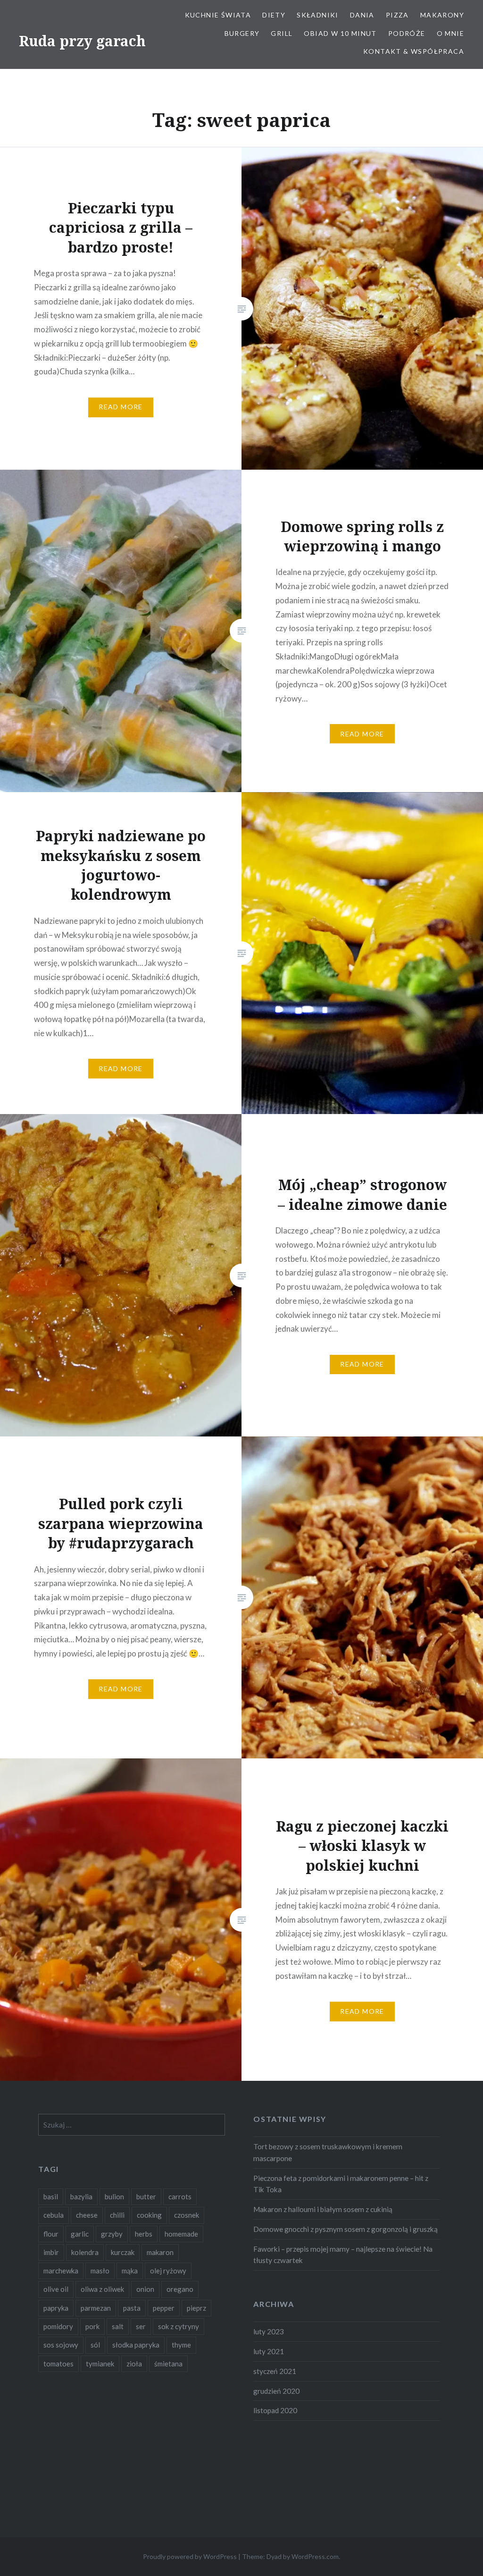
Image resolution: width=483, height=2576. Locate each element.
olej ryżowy (168, 2271)
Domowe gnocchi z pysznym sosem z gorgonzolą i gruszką (346, 2229)
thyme (181, 2345)
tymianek (100, 2364)
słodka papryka (136, 2345)
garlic (80, 2234)
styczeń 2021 (275, 2371)
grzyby (112, 2234)
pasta (132, 2308)
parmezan (96, 2308)
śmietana (168, 2364)
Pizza (397, 15)
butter (146, 2196)
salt (118, 2326)
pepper (164, 2308)
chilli (117, 2215)
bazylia (81, 2196)
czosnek (187, 2215)
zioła (134, 2364)
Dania (362, 15)
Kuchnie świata (218, 15)
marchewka (61, 2271)
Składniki (318, 15)
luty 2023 (269, 2331)
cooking (149, 2215)
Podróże (407, 33)
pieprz (196, 2308)
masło (100, 2271)
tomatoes (58, 2364)
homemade (181, 2234)
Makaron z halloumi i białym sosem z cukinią (323, 2209)
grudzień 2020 (276, 2391)
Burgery (242, 33)
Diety (274, 15)
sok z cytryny (179, 2326)
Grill (282, 33)
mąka (130, 2271)
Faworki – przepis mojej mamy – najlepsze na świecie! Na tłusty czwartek (343, 2255)
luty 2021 (269, 2351)
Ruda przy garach (82, 41)
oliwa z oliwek (102, 2289)
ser (141, 2326)
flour (51, 2234)
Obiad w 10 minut (340, 33)
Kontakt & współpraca (414, 51)
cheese (87, 2215)
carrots (180, 2196)
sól (95, 2345)
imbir (51, 2252)
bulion (114, 2196)
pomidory (58, 2326)
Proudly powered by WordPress (190, 2556)
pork (92, 2326)
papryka (56, 2308)
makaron (160, 2252)
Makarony (442, 15)
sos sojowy (61, 2345)
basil (51, 2196)
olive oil (56, 2289)
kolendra (85, 2252)
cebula (54, 2215)
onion (145, 2289)
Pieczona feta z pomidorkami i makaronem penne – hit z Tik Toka (341, 2184)
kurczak (123, 2252)
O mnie (450, 33)
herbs (144, 2234)
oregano (180, 2289)
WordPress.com (315, 2556)
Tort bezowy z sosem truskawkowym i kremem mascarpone (328, 2152)
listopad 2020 (275, 2410)
